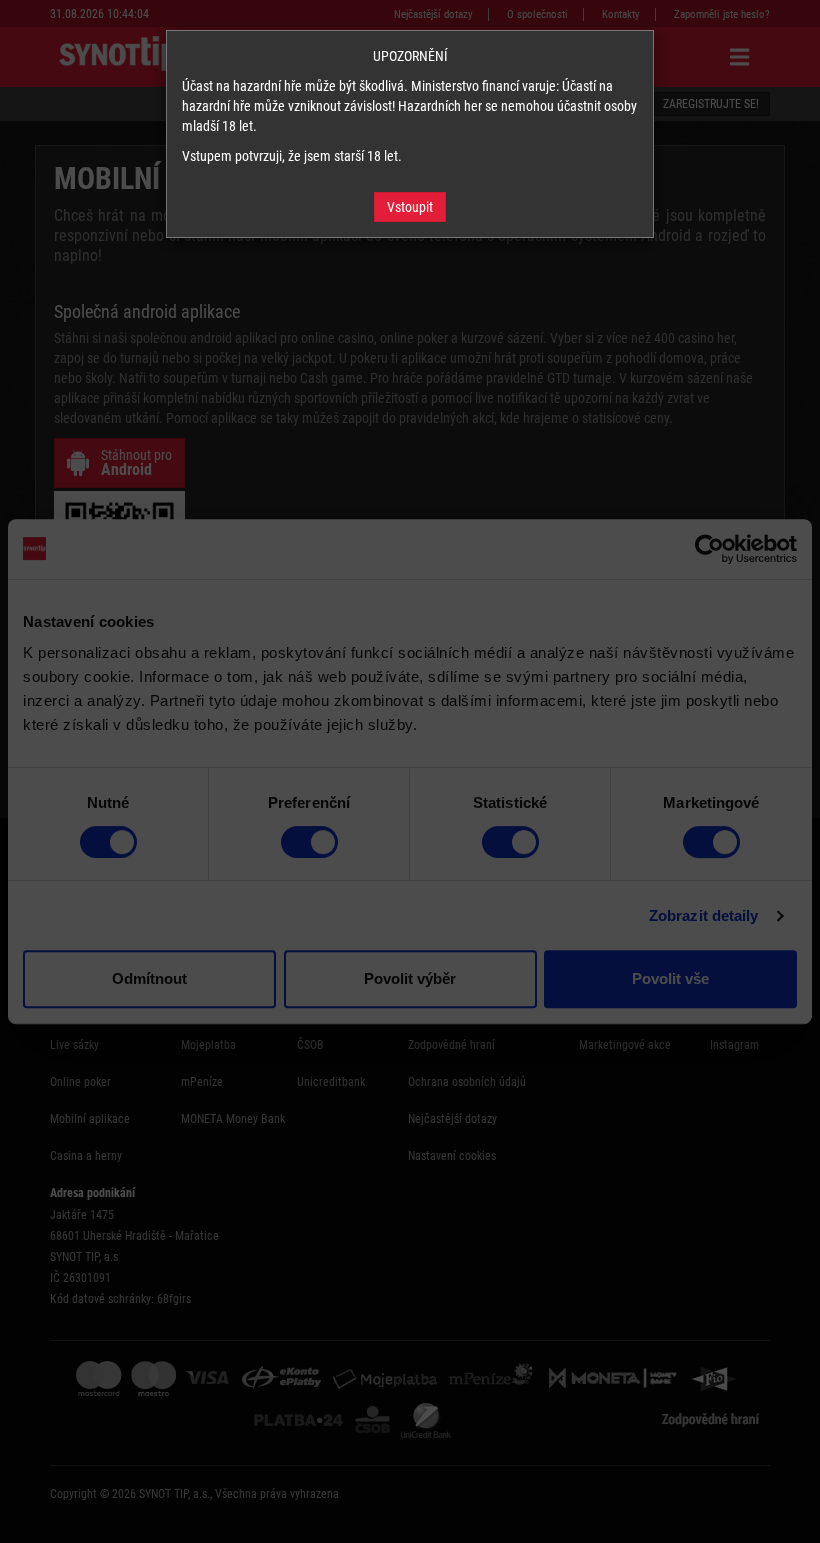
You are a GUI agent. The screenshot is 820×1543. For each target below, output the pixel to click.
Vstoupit (410, 207)
